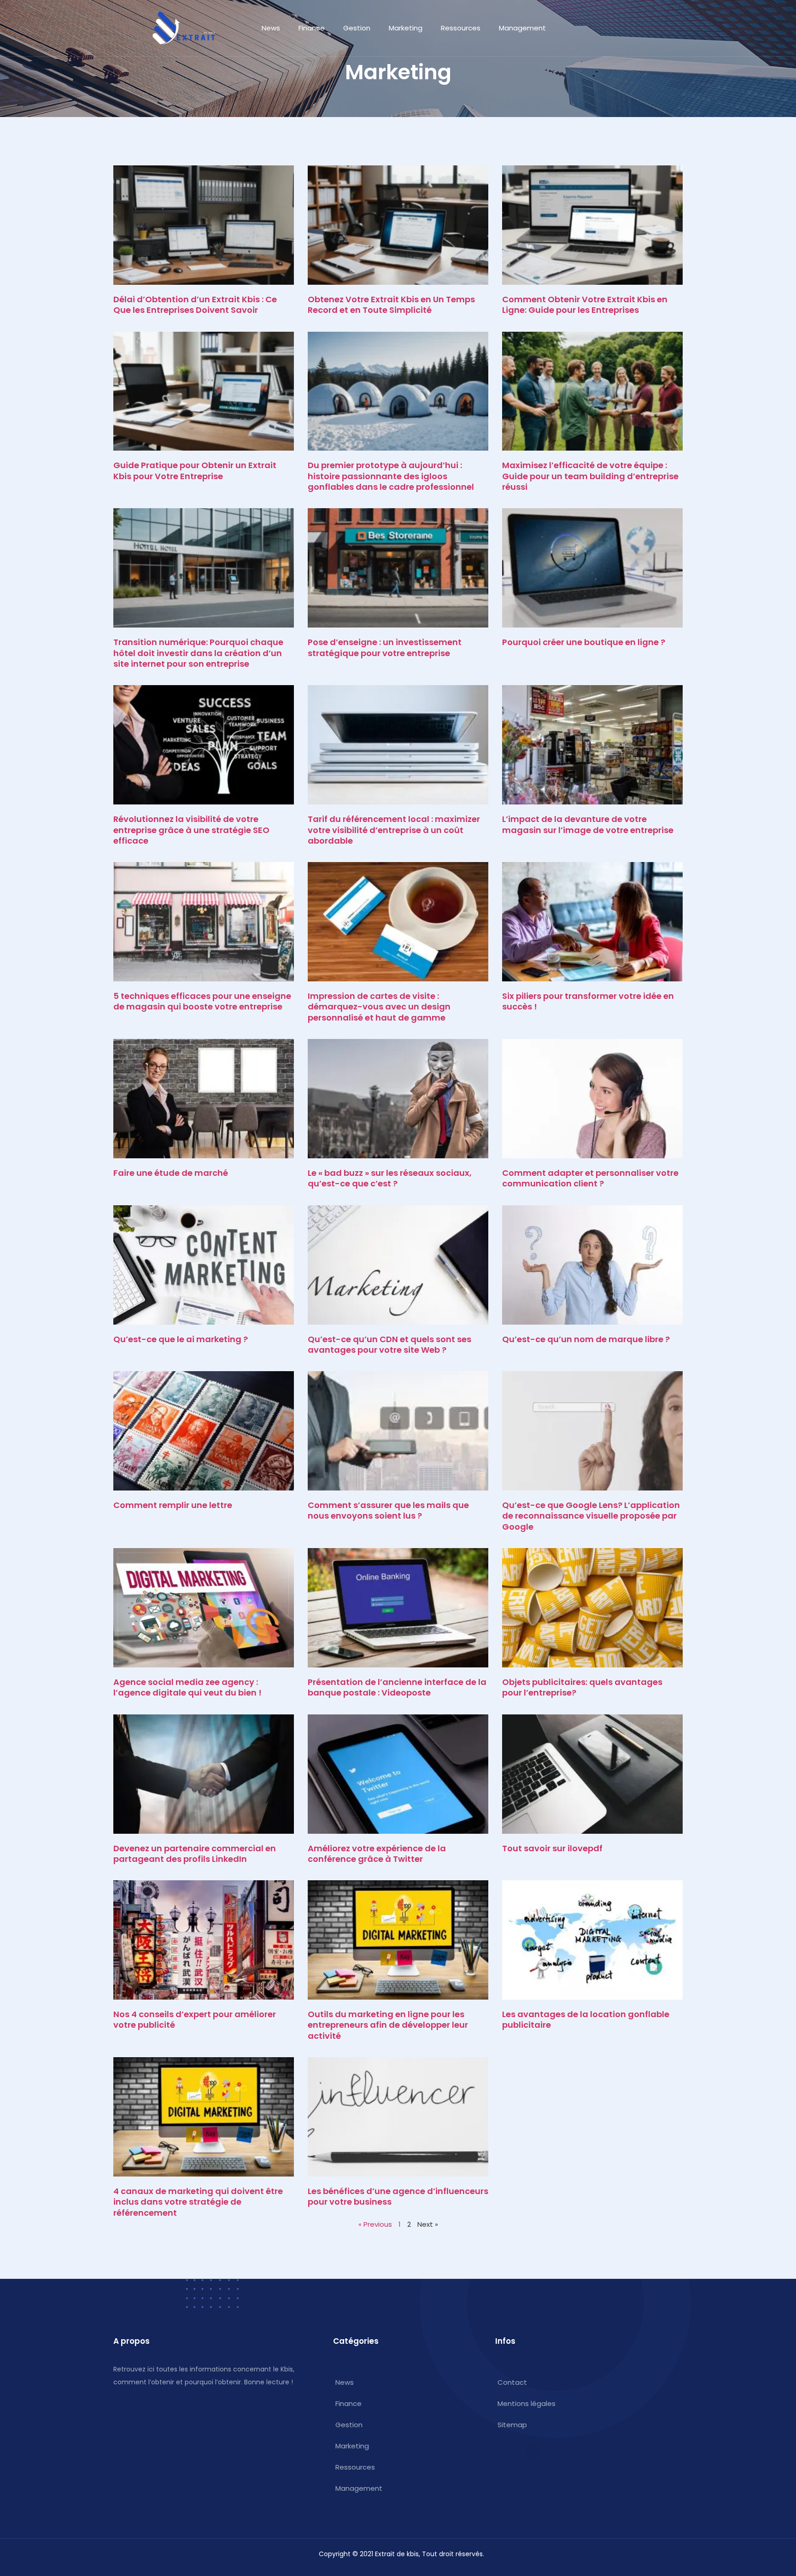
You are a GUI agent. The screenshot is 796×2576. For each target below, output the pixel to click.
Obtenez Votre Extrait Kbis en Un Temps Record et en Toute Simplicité (391, 305)
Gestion (357, 28)
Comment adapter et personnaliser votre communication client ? (590, 1178)
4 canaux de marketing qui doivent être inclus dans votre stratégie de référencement (198, 2202)
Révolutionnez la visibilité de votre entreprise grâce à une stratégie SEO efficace (191, 830)
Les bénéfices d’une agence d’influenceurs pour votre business (398, 2196)
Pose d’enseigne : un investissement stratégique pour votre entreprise (385, 647)
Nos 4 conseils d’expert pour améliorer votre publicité (195, 2019)
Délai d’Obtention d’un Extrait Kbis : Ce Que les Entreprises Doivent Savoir (195, 305)
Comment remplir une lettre (173, 1505)
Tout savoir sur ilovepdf (552, 1848)
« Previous (375, 2224)
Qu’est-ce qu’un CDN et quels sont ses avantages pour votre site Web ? (389, 1344)
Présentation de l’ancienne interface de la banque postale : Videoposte (397, 1687)
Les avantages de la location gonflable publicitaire (586, 2019)
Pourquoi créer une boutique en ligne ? (584, 642)
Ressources (461, 28)
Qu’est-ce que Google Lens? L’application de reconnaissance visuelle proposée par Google (591, 1516)
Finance (312, 28)
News (271, 28)
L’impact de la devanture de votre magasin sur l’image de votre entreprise (588, 824)
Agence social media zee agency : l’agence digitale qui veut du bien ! (187, 1687)
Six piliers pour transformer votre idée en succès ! (588, 1001)
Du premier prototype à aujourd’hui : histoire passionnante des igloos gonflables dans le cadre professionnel (391, 476)
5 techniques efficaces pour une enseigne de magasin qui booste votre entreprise (202, 1001)
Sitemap (512, 2425)
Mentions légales (527, 2403)
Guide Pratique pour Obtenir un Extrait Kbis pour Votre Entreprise (195, 470)
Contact (512, 2382)
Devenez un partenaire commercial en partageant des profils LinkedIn (195, 1854)
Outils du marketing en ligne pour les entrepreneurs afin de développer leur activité (388, 2025)
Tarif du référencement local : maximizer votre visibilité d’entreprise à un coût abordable (394, 830)
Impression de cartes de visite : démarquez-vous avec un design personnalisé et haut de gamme (379, 1007)
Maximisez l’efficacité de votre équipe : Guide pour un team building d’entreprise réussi (590, 476)
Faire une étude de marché (171, 1173)
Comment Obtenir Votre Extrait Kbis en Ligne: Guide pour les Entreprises (585, 305)
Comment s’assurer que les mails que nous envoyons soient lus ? (388, 1510)
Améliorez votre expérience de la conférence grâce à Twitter (377, 1854)
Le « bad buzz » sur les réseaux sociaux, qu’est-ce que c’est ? (390, 1178)
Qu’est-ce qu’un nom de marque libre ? (586, 1339)
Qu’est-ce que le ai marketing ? (181, 1339)
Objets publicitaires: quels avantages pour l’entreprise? (582, 1687)
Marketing (406, 28)
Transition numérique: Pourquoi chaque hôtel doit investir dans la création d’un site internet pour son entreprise (198, 653)
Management (522, 28)
